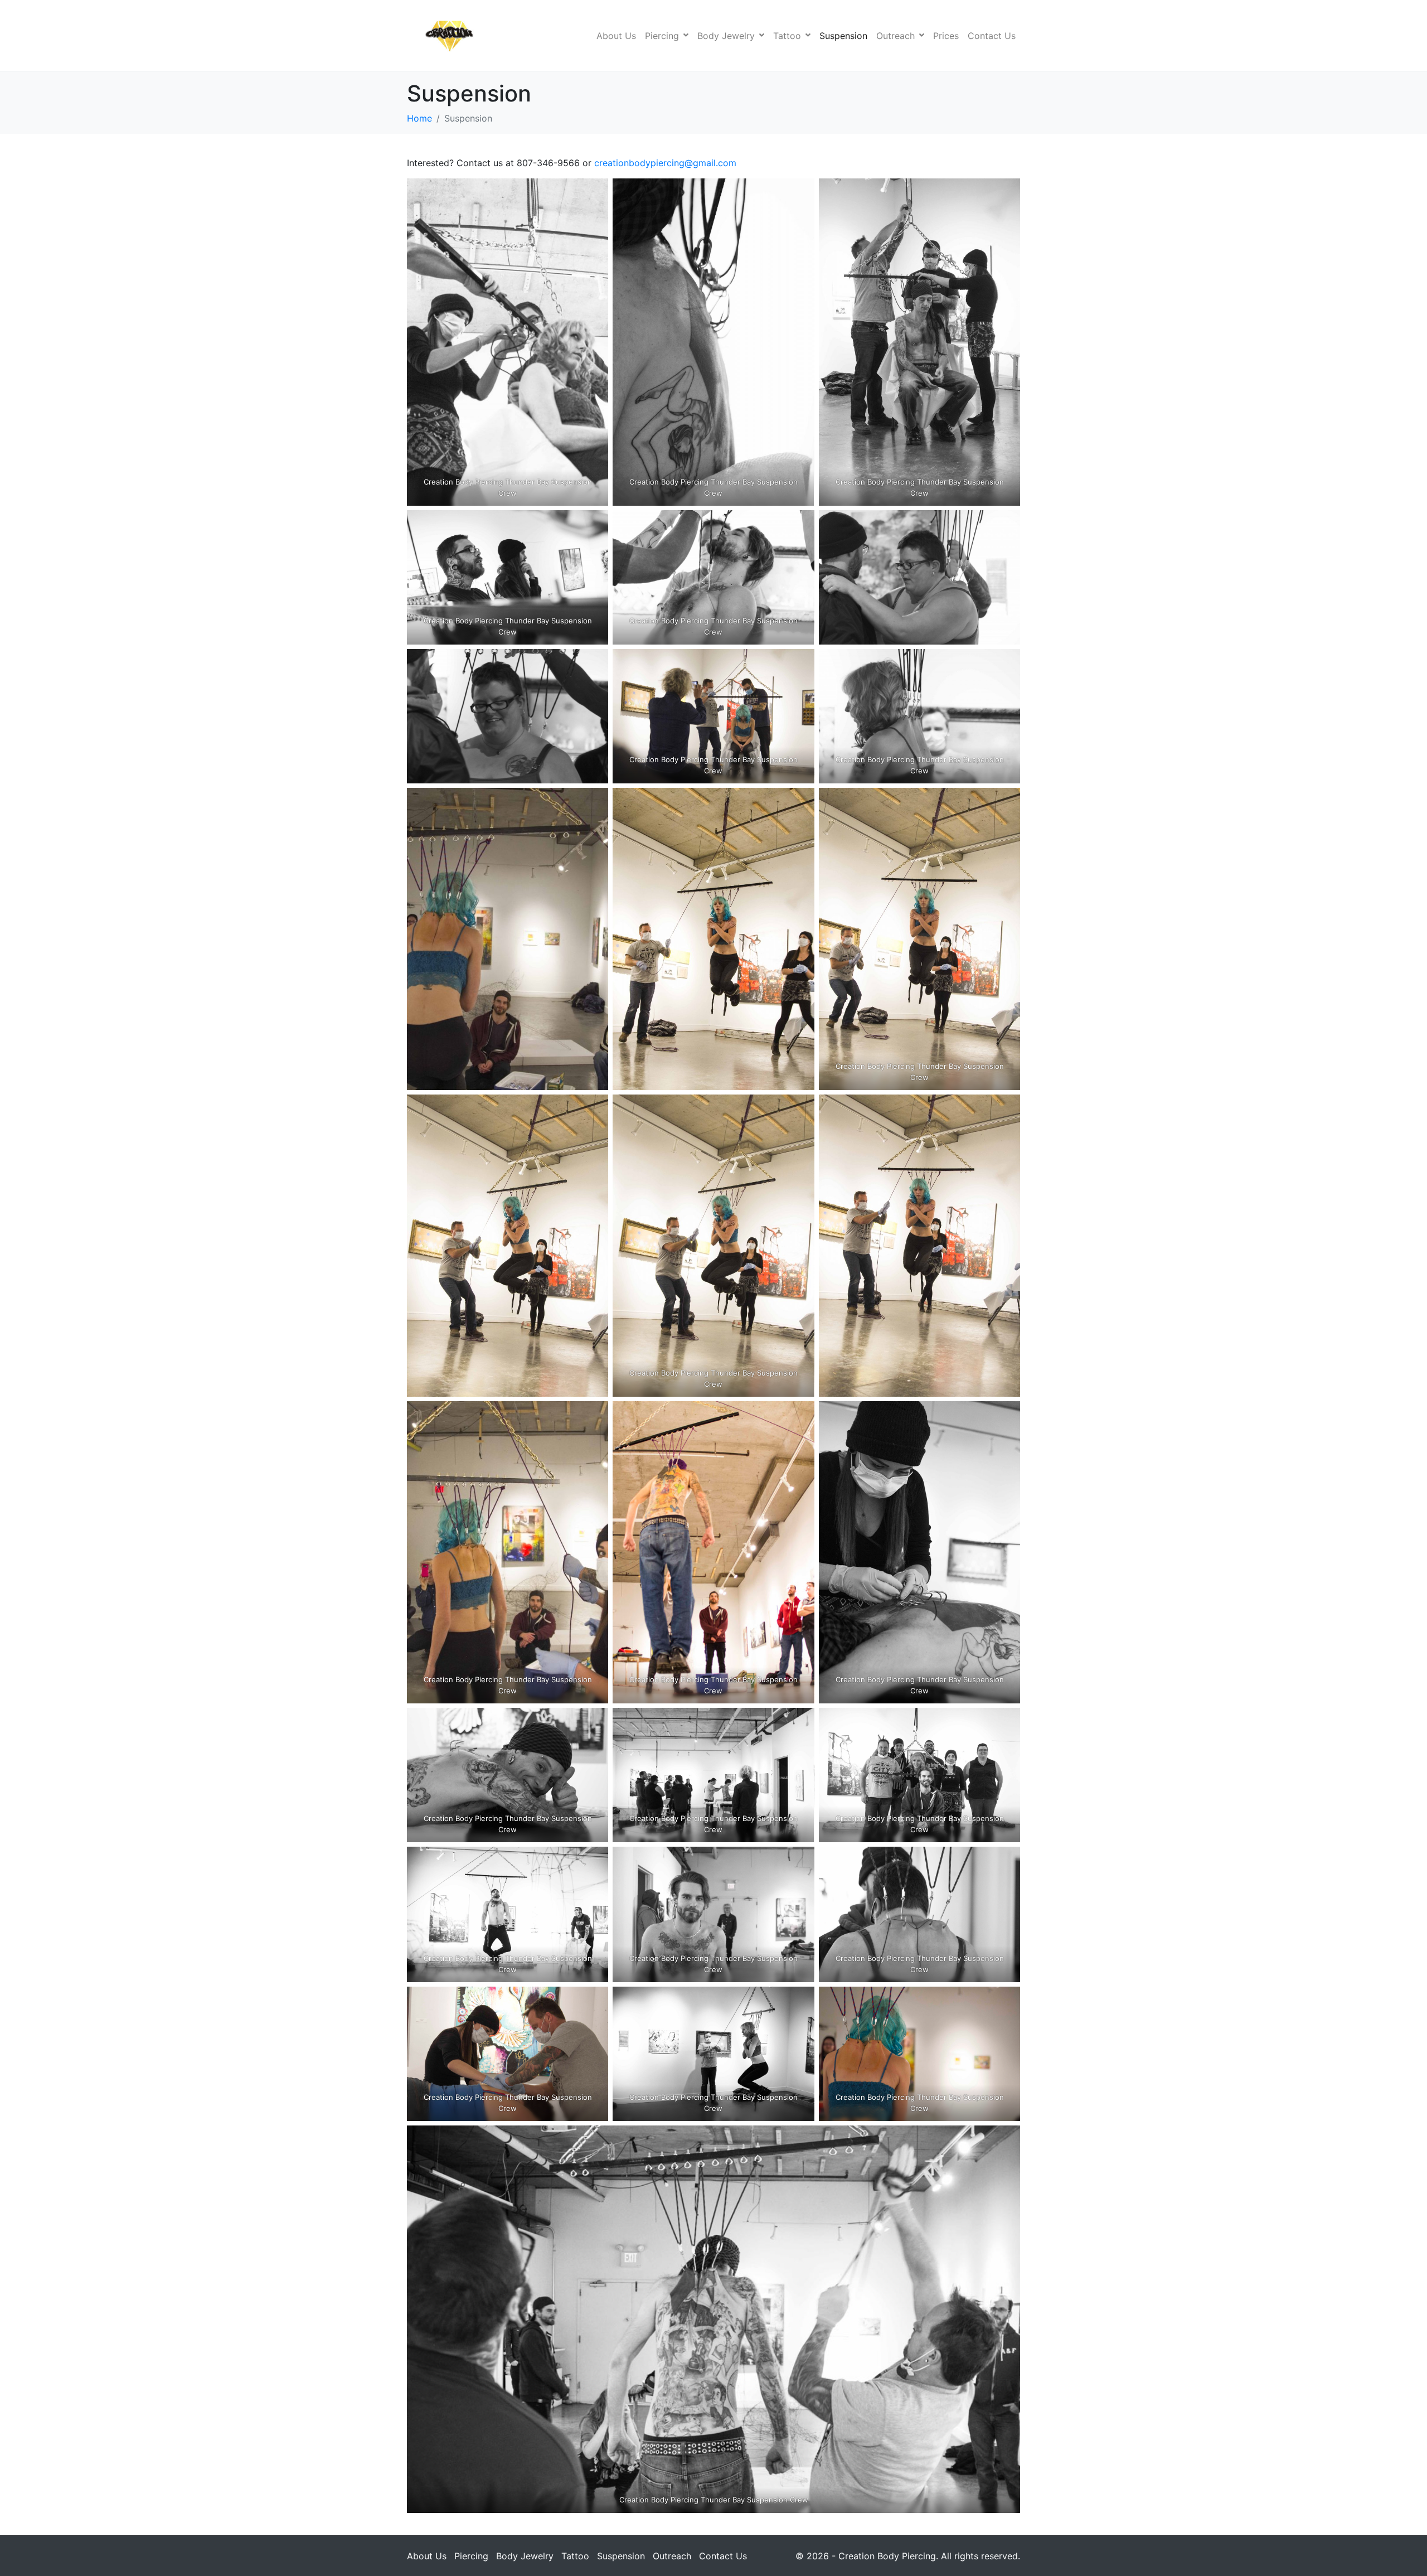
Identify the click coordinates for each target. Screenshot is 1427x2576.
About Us (616, 36)
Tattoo (787, 36)
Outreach (895, 36)
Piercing (662, 36)
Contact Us (992, 36)
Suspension (843, 36)
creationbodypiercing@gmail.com (665, 163)
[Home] (586, 36)
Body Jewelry (726, 36)
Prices (946, 36)
